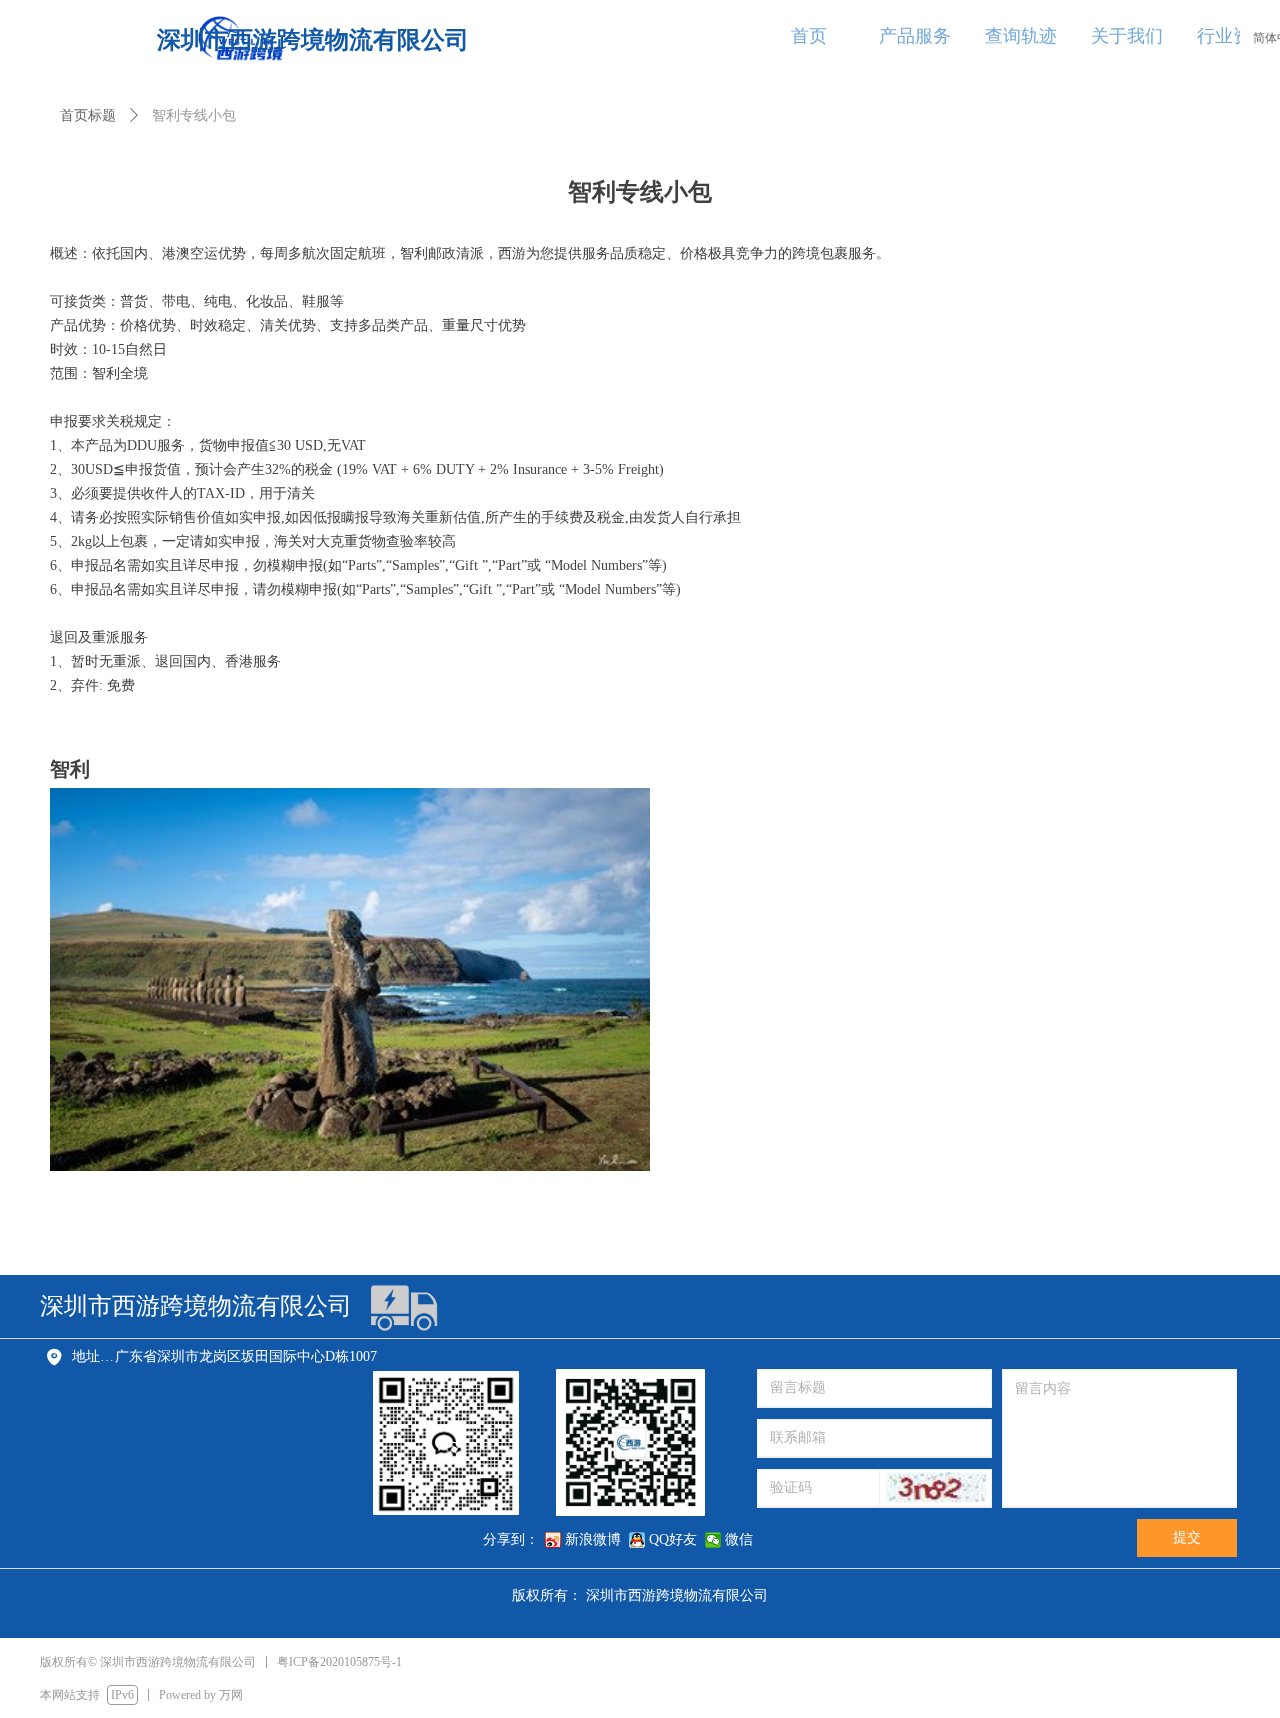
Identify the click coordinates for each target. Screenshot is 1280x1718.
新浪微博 (593, 1539)
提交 (1187, 1537)
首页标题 (88, 115)
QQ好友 (673, 1539)
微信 (739, 1539)
